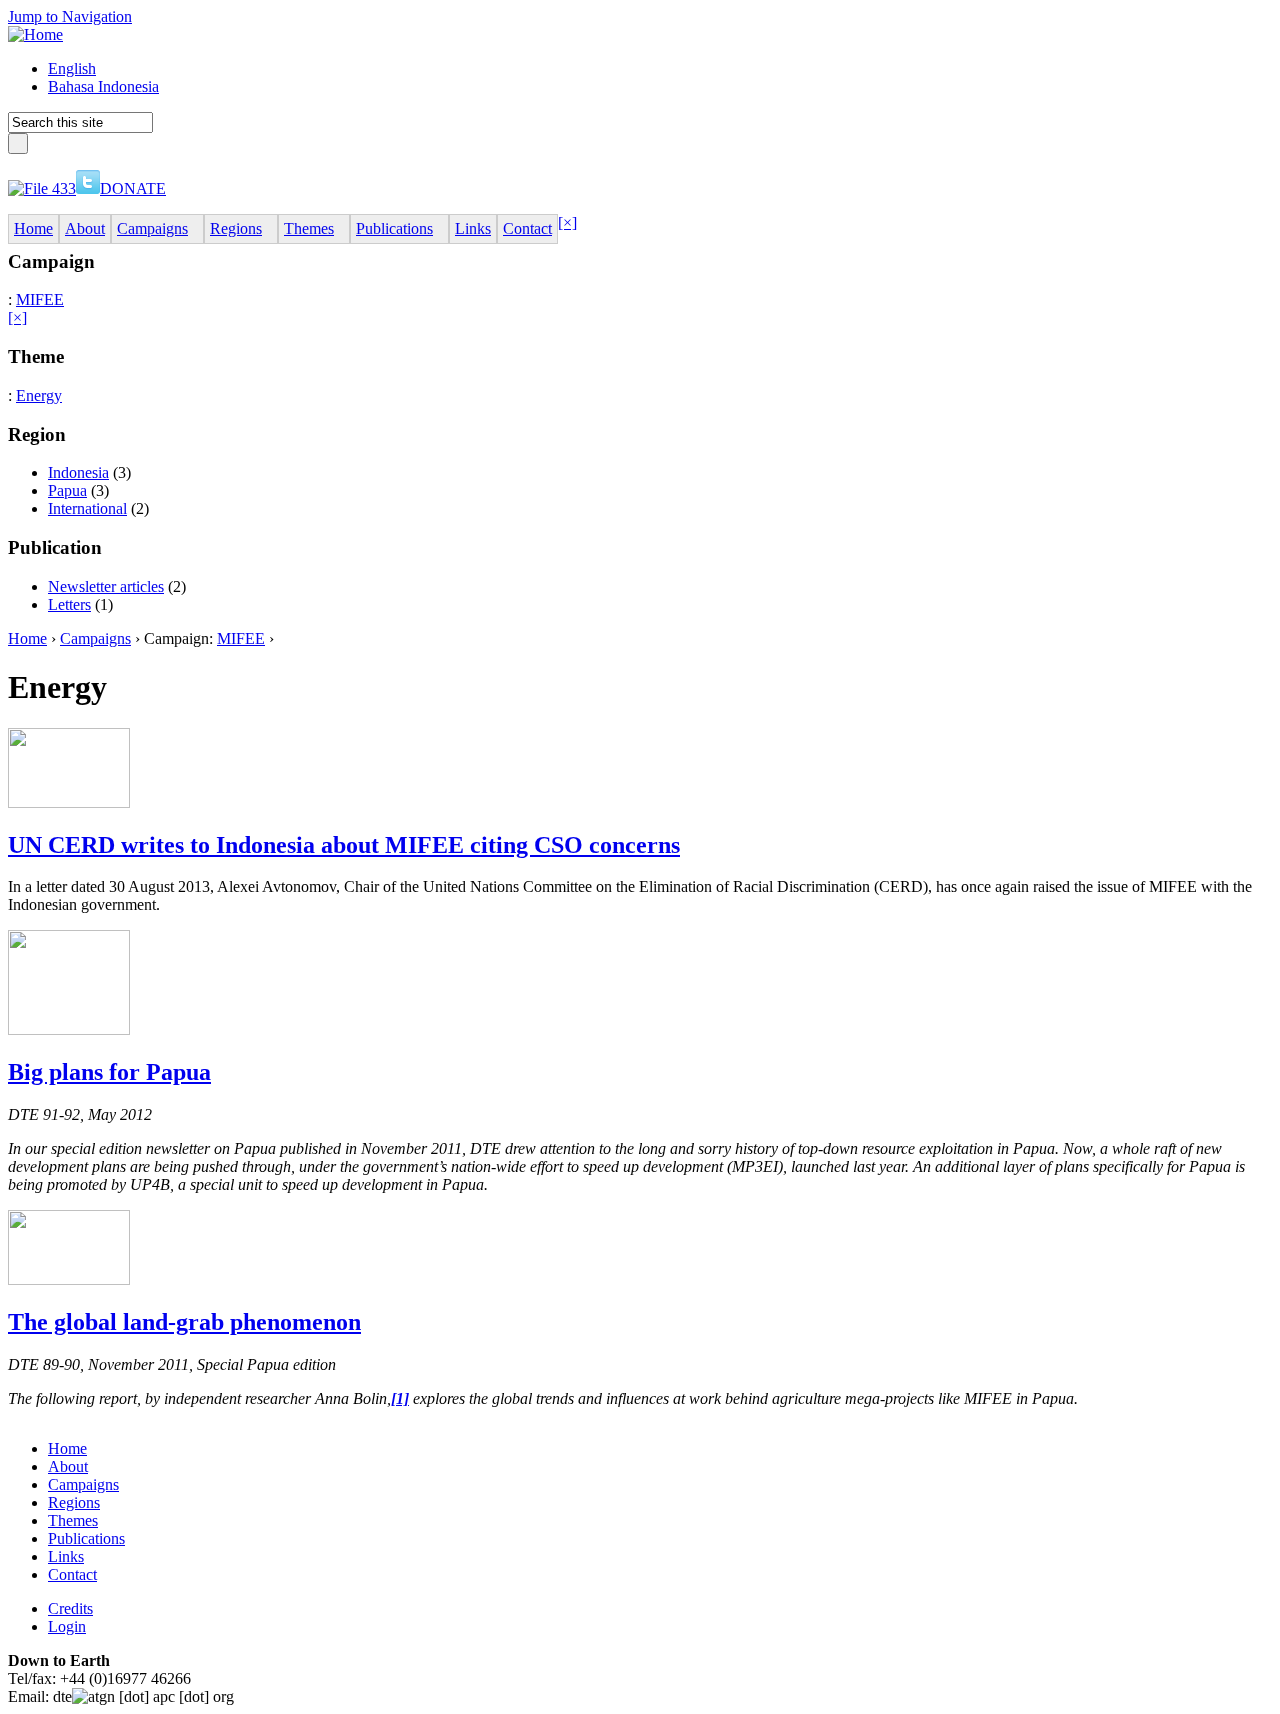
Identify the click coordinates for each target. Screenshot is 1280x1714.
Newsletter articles (106, 586)
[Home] (35, 34)
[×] (567, 222)
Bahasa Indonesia (103, 86)
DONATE (133, 188)
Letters (69, 604)
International (87, 508)
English (72, 68)
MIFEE (40, 299)
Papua (67, 490)
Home (27, 638)
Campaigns (95, 638)
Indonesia (78, 472)
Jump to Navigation (70, 16)
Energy (39, 395)
